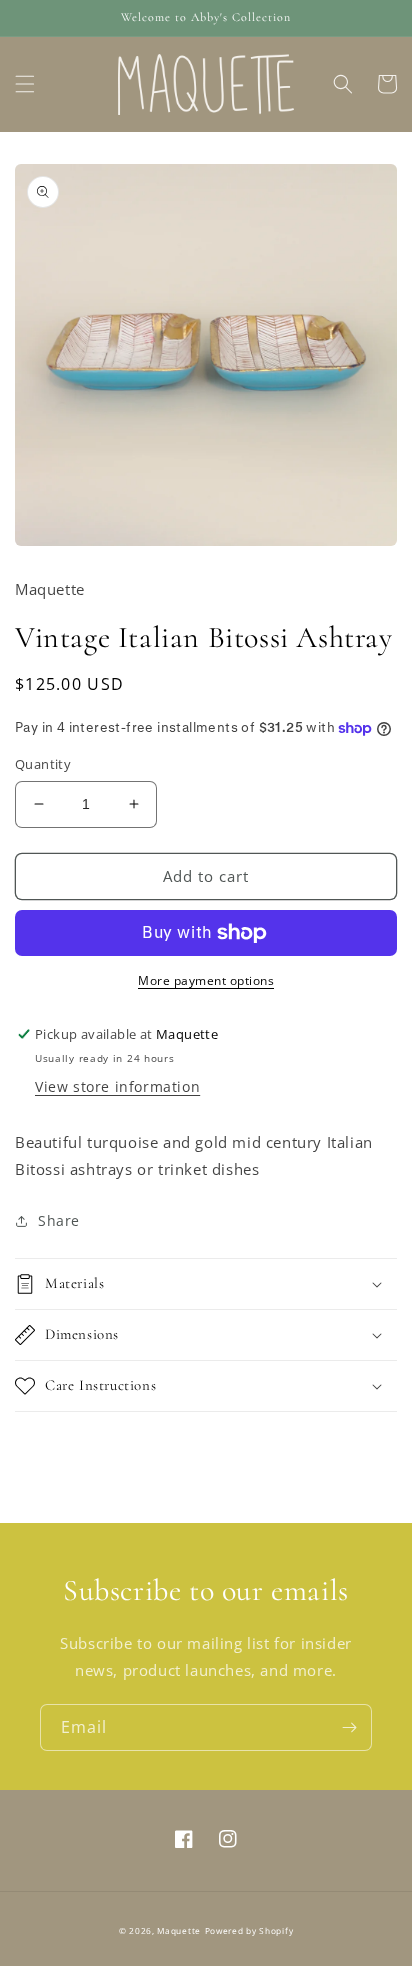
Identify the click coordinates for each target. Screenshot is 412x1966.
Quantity (43, 764)
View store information (117, 1086)
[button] (25, 84)
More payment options (206, 980)
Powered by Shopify (249, 1930)
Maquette (179, 1930)
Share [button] (59, 1220)
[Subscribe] (349, 1727)
